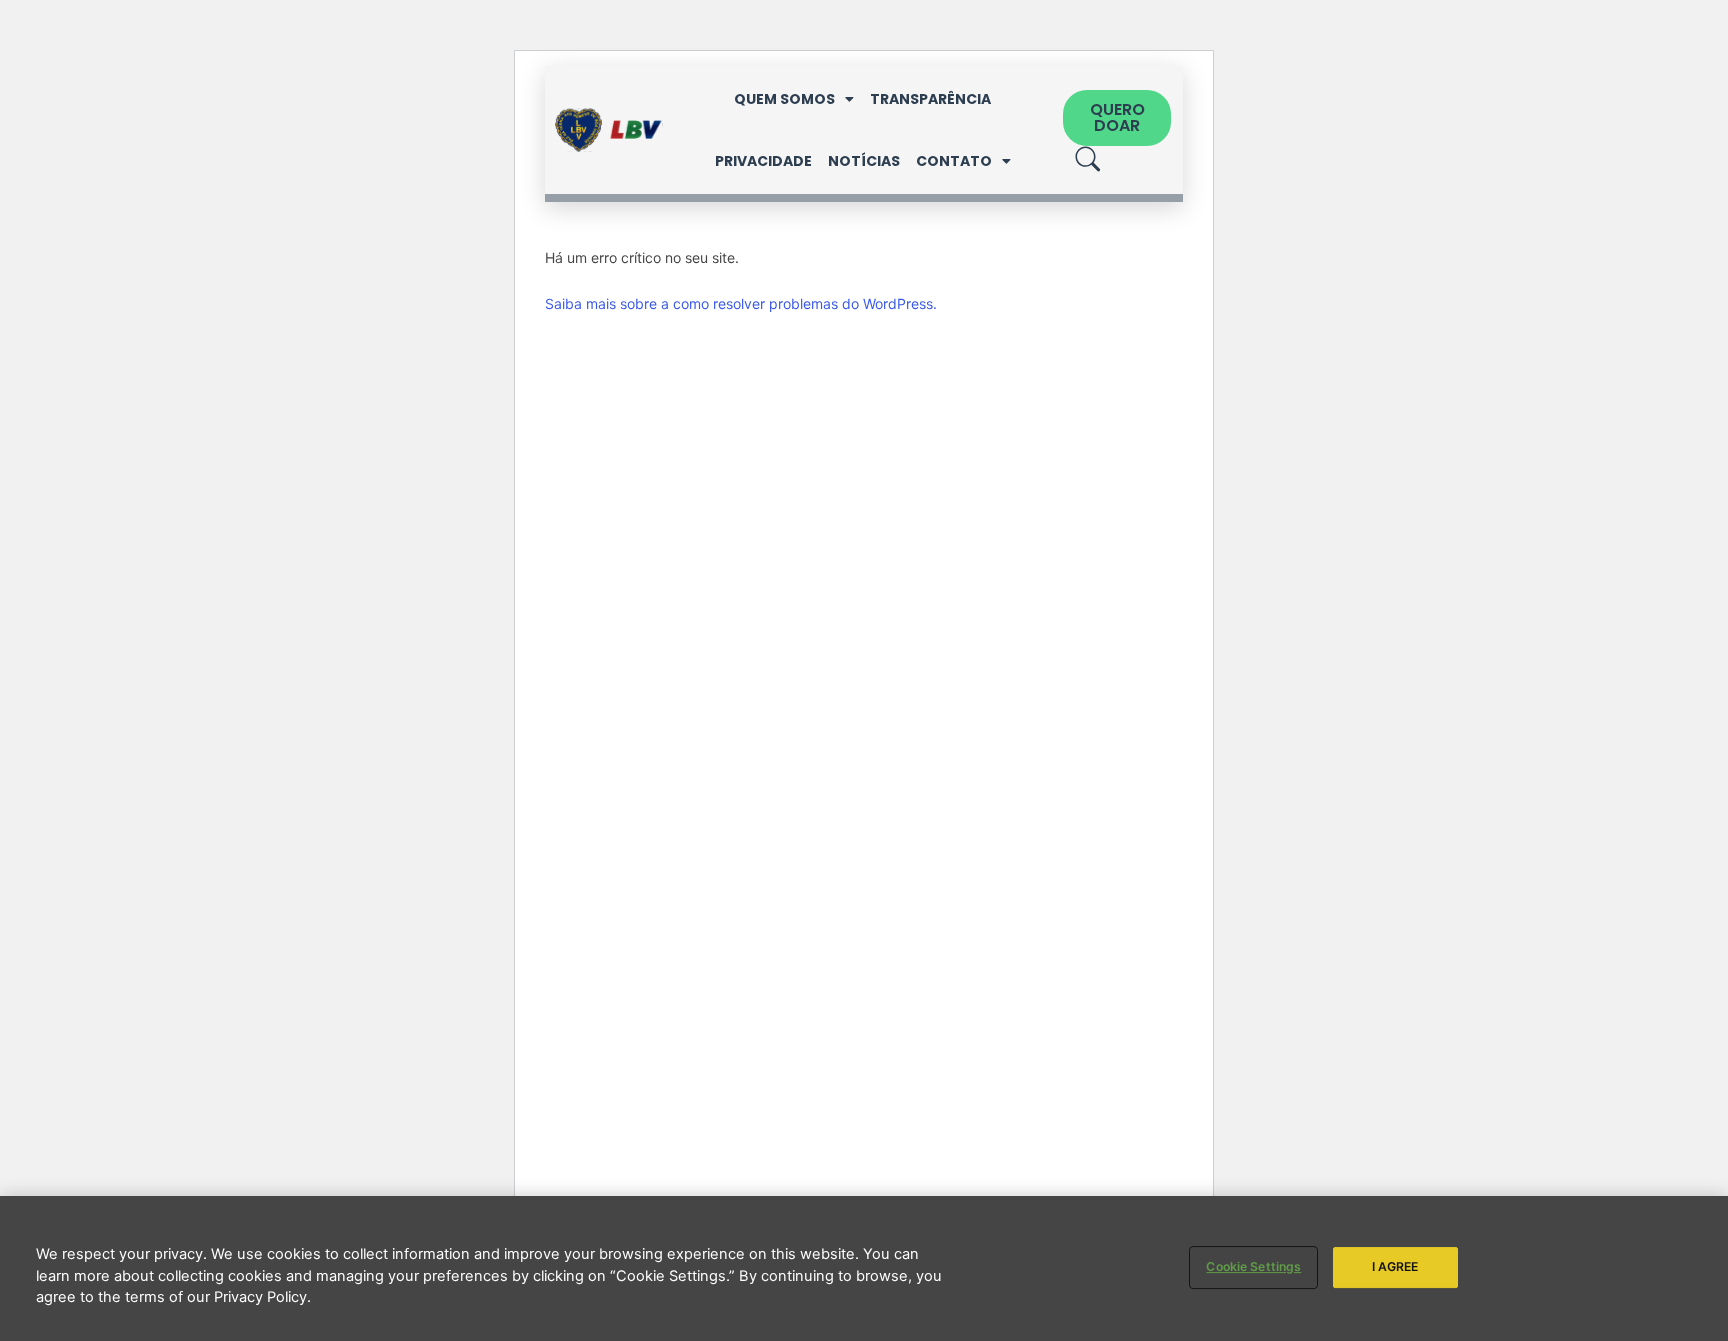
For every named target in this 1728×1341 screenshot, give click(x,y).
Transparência (930, 99)
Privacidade (763, 161)
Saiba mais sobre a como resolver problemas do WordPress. (741, 303)
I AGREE (1395, 1266)
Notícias (864, 161)
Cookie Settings (1253, 1266)
